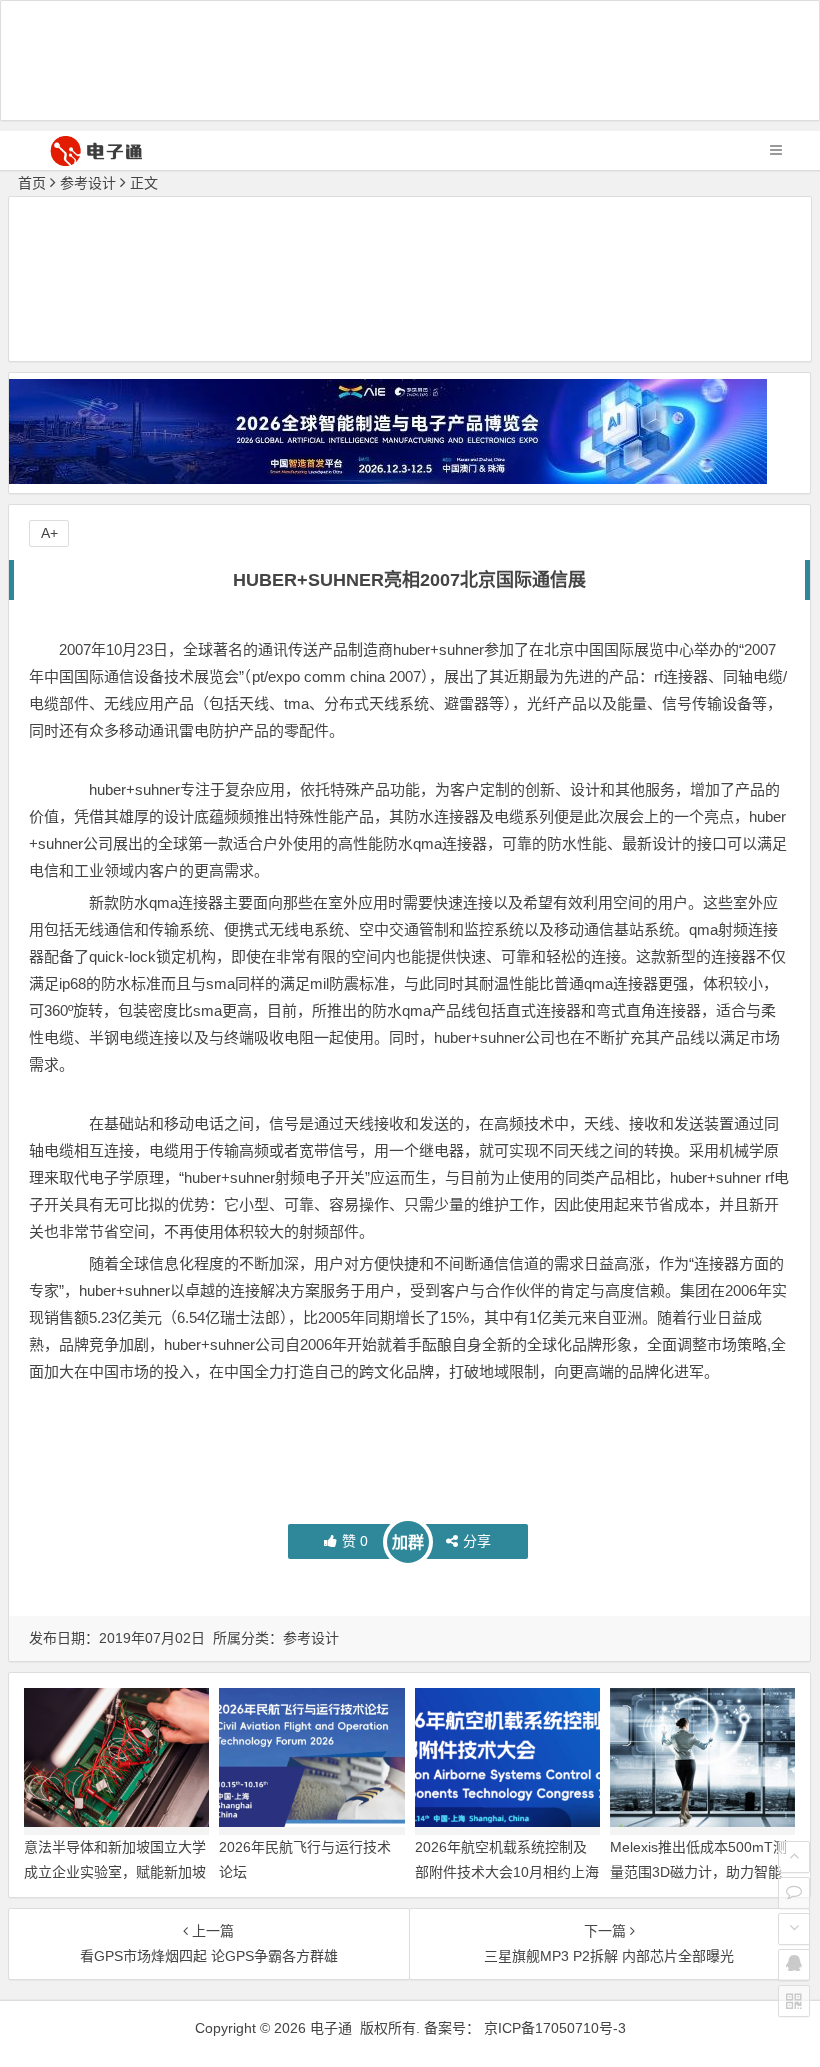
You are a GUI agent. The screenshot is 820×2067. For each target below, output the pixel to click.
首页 (32, 183)
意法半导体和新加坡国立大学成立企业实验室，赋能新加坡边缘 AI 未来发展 (115, 1872)
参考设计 (88, 183)
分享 (477, 1541)
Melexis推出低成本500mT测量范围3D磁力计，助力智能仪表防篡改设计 (698, 1872)
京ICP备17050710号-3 (555, 2028)
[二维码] (794, 2001)
